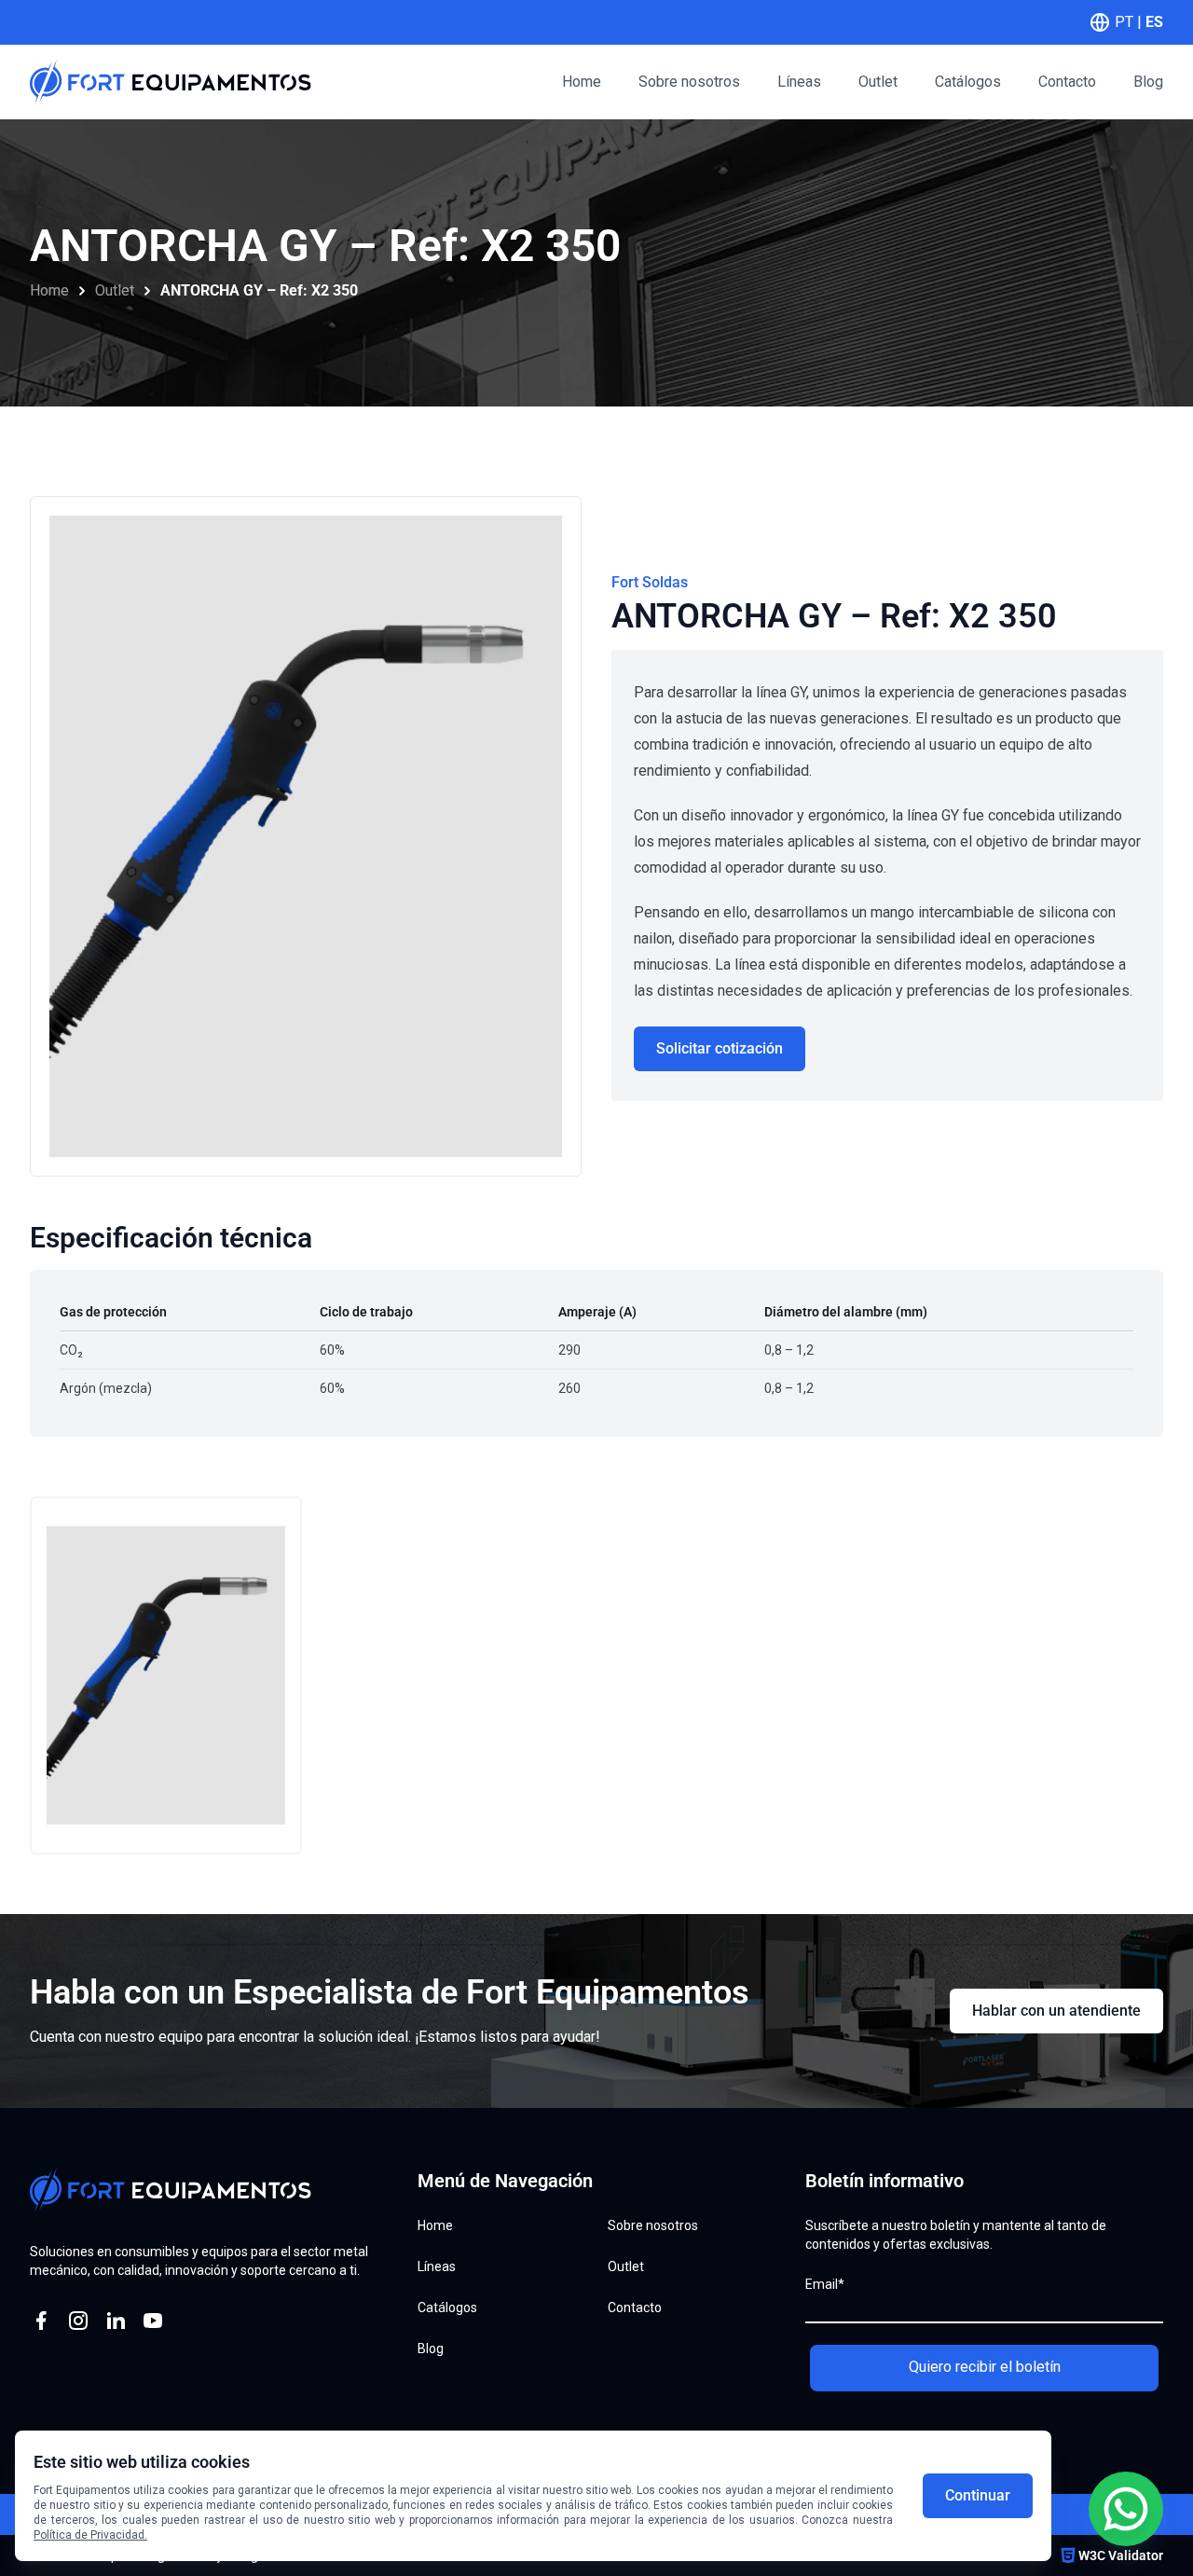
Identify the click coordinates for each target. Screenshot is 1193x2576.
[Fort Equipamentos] (171, 82)
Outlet (115, 290)
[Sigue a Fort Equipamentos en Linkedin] (116, 2321)
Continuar (978, 2495)
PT (1124, 22)
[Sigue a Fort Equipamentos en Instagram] (78, 2321)
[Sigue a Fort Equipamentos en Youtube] (153, 2321)
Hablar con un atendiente (1056, 2011)
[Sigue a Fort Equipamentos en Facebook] (41, 2321)
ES (1154, 22)
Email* (825, 2284)
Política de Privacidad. (90, 2535)
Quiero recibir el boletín (985, 2367)
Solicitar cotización (720, 1048)
